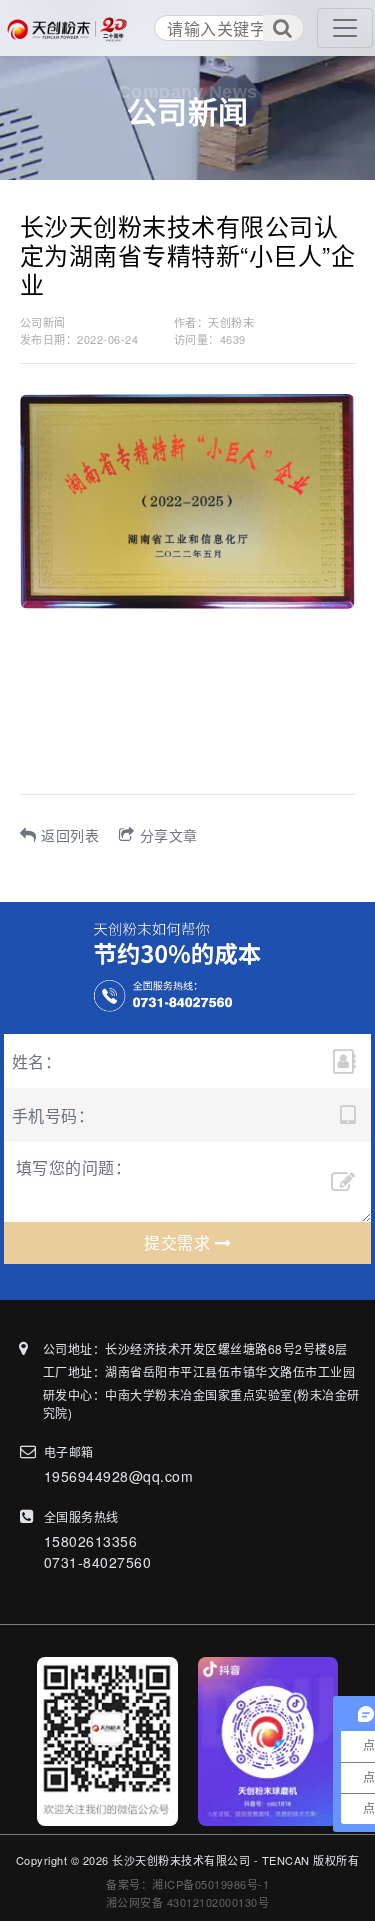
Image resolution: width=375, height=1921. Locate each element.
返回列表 (70, 835)
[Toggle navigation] (345, 28)
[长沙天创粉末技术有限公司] (71, 28)
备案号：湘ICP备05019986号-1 (187, 1884)
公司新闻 (43, 322)
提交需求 (179, 1242)
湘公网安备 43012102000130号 (188, 1902)
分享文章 (169, 835)
